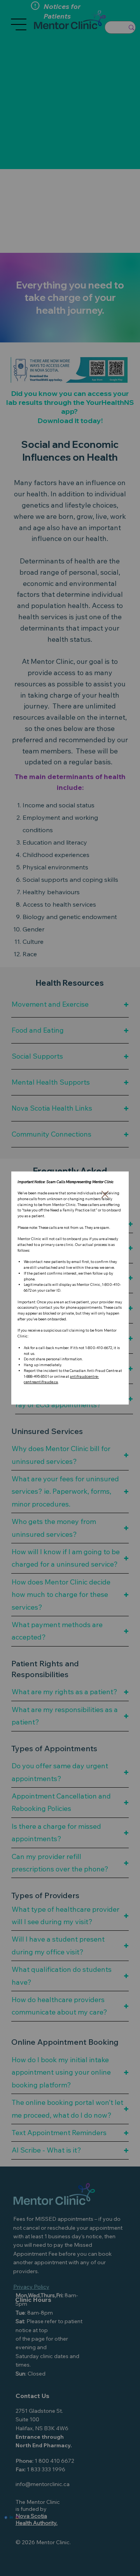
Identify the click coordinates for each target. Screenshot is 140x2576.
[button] (105, 1195)
